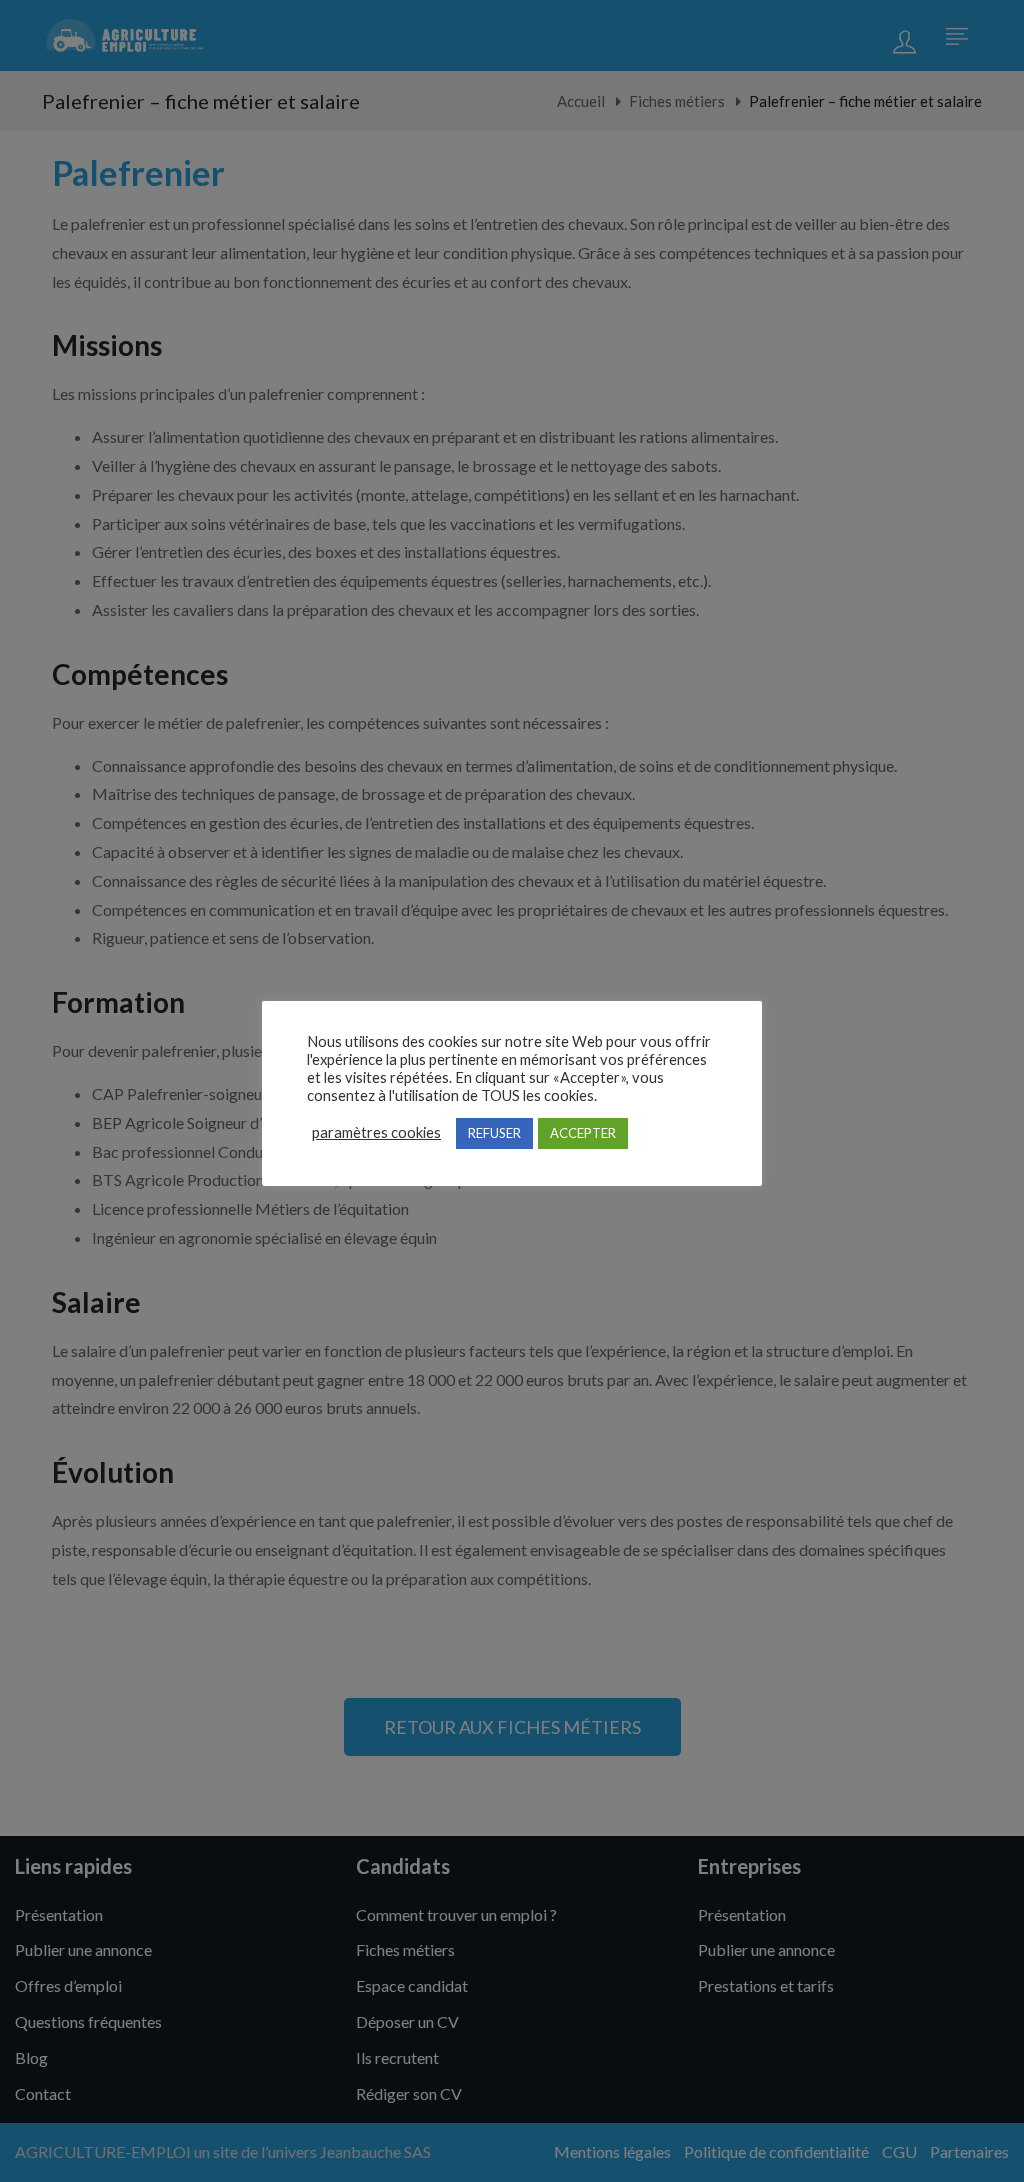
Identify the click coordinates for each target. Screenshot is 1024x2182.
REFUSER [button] (494, 1133)
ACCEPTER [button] (583, 1133)
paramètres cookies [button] (376, 1132)
